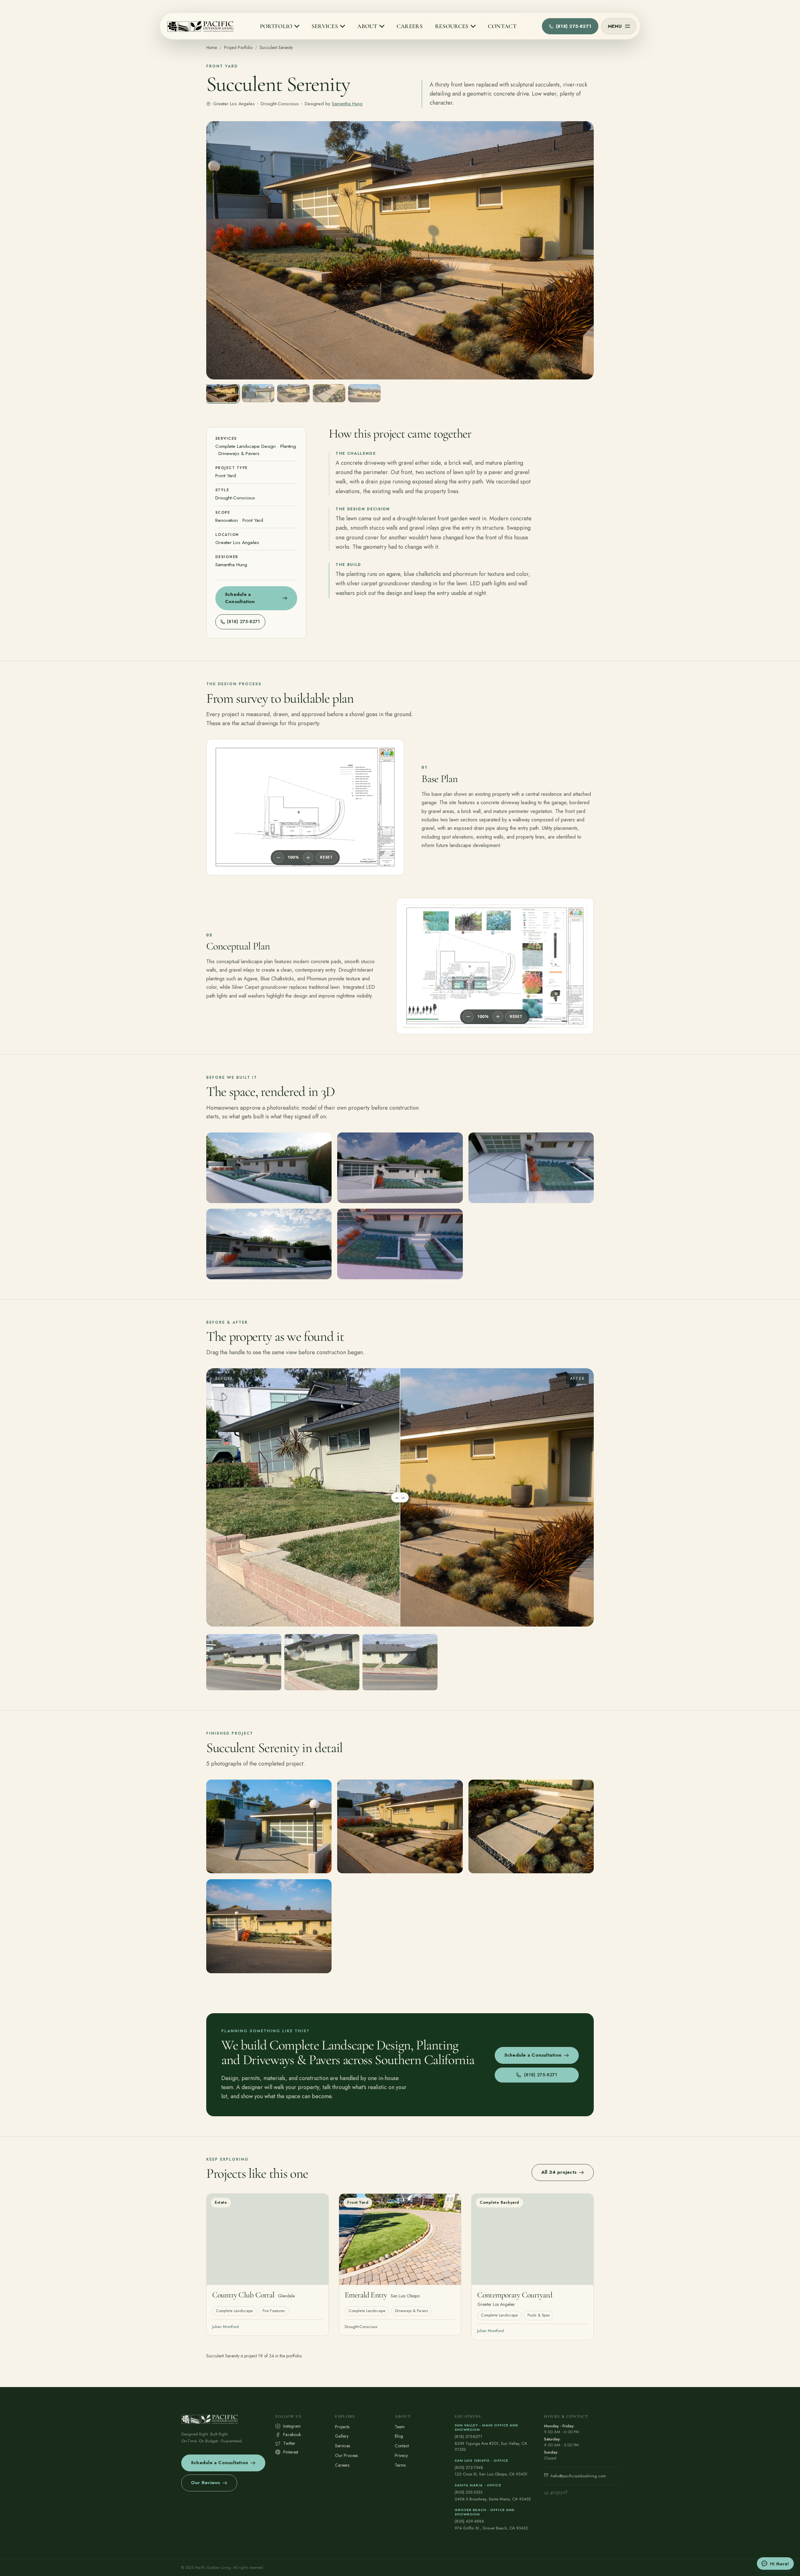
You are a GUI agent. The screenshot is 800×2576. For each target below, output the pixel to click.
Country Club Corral (243, 2295)
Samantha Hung (347, 104)
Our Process (346, 2455)
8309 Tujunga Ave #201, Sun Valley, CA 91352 (491, 2447)
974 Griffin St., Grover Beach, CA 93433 (491, 2528)
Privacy (401, 2455)
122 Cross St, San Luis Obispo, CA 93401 (491, 2474)
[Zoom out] (278, 858)
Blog (399, 2436)
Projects (342, 2427)
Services (342, 2446)
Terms (400, 2465)
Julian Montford (225, 2327)
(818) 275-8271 (468, 2437)
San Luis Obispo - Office (481, 2460)
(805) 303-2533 (469, 2492)
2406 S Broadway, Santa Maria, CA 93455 (493, 2499)
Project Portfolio (238, 47)
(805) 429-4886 (469, 2521)
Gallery (342, 2436)
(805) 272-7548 (469, 2467)
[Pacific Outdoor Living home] (201, 26)
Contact (402, 2446)
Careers (342, 2465)
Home (212, 47)
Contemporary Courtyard (515, 2295)
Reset (326, 857)
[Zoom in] (308, 858)
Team (400, 2427)
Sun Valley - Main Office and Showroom (487, 2427)
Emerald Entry (366, 2295)
